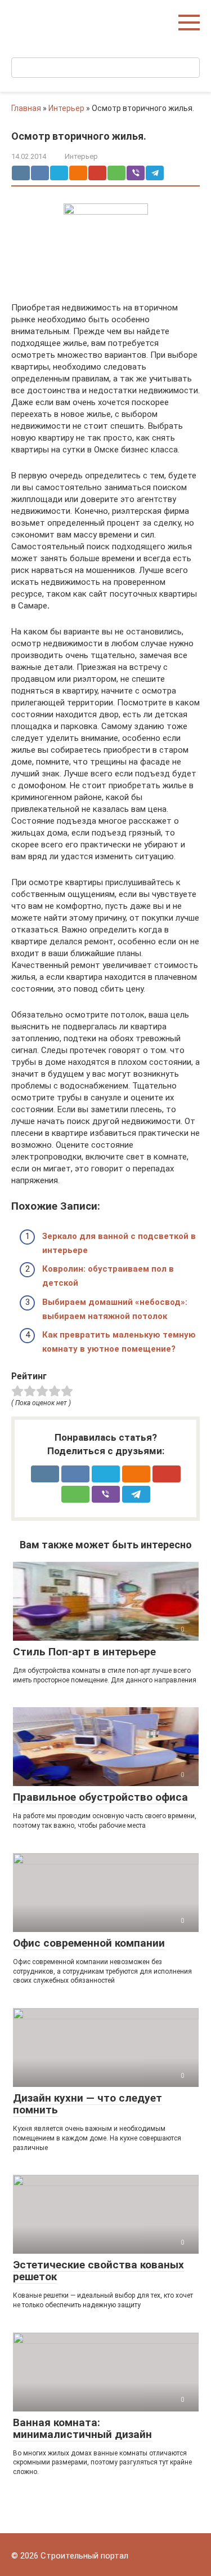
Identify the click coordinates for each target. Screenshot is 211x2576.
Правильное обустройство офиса (100, 1797)
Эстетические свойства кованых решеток (98, 2271)
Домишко (36, 17)
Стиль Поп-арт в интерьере (84, 1652)
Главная (26, 108)
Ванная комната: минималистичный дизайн (82, 2428)
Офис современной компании (89, 1943)
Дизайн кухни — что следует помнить (87, 2104)
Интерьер (66, 108)
